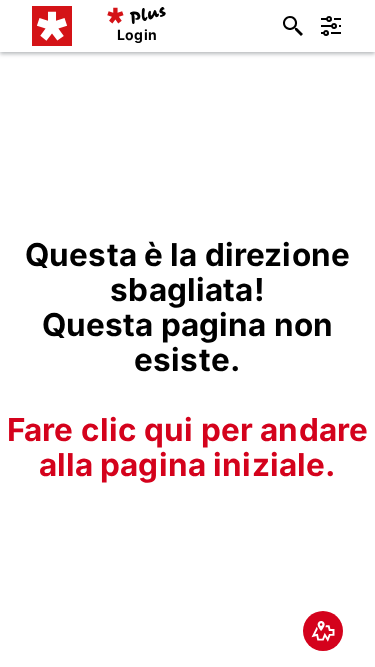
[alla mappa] (323, 631)
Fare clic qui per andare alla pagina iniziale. (187, 447)
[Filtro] (331, 26)
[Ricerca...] (293, 26)
